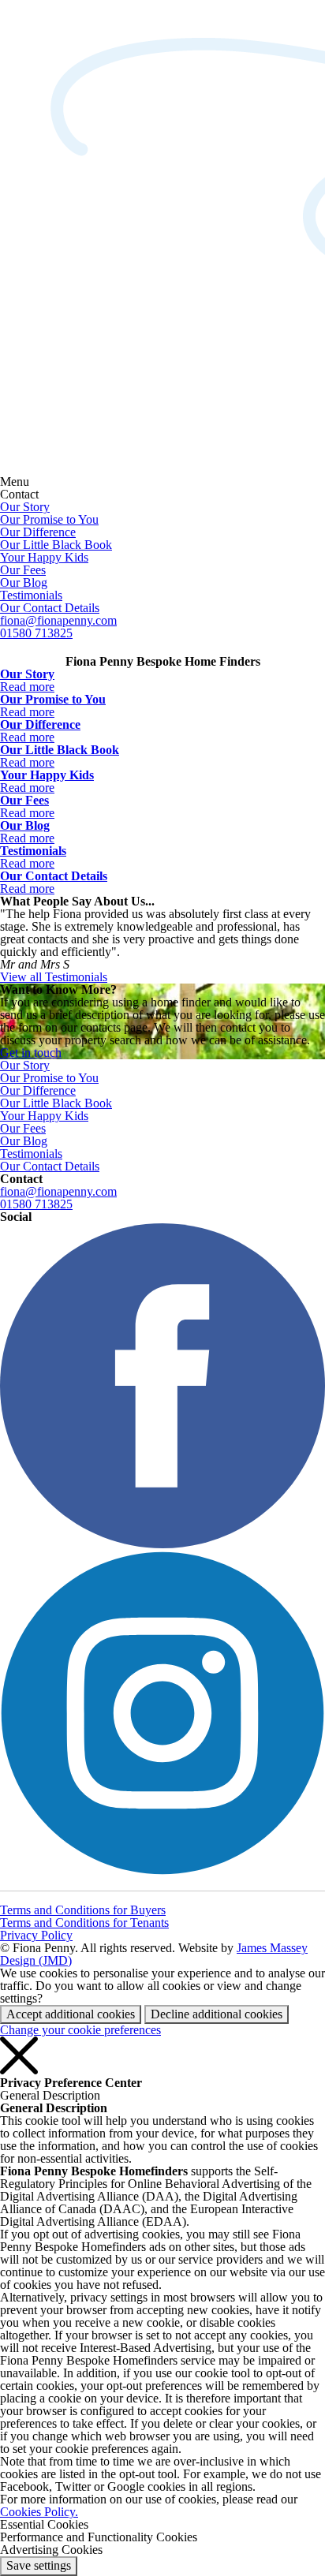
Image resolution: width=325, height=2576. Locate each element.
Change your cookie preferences (80, 2030)
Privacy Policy (36, 1935)
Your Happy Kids (44, 557)
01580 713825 (36, 633)
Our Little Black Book (56, 545)
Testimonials (31, 595)
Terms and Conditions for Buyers (83, 1910)
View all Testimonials (54, 977)
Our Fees (23, 570)
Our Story (25, 507)
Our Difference (38, 532)
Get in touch (31, 1053)
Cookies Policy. (39, 2512)
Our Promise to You (49, 519)
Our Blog (24, 582)
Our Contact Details (50, 608)
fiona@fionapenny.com (58, 620)
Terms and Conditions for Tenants (84, 1923)
